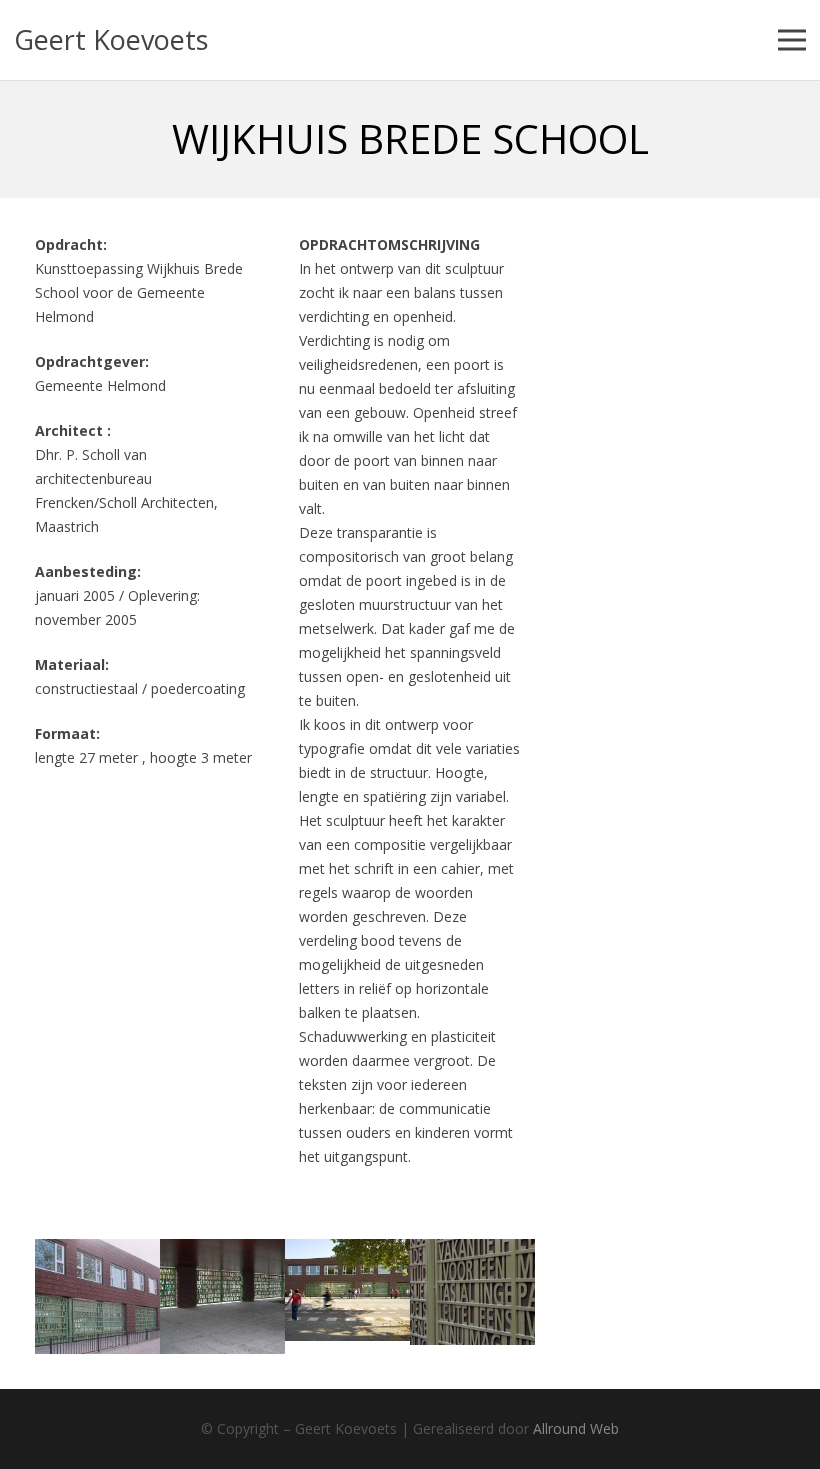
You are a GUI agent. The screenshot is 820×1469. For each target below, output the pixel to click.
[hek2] (97, 1296)
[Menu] (792, 40)
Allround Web (576, 1428)
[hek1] (347, 1296)
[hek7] (472, 1296)
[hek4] (222, 1296)
